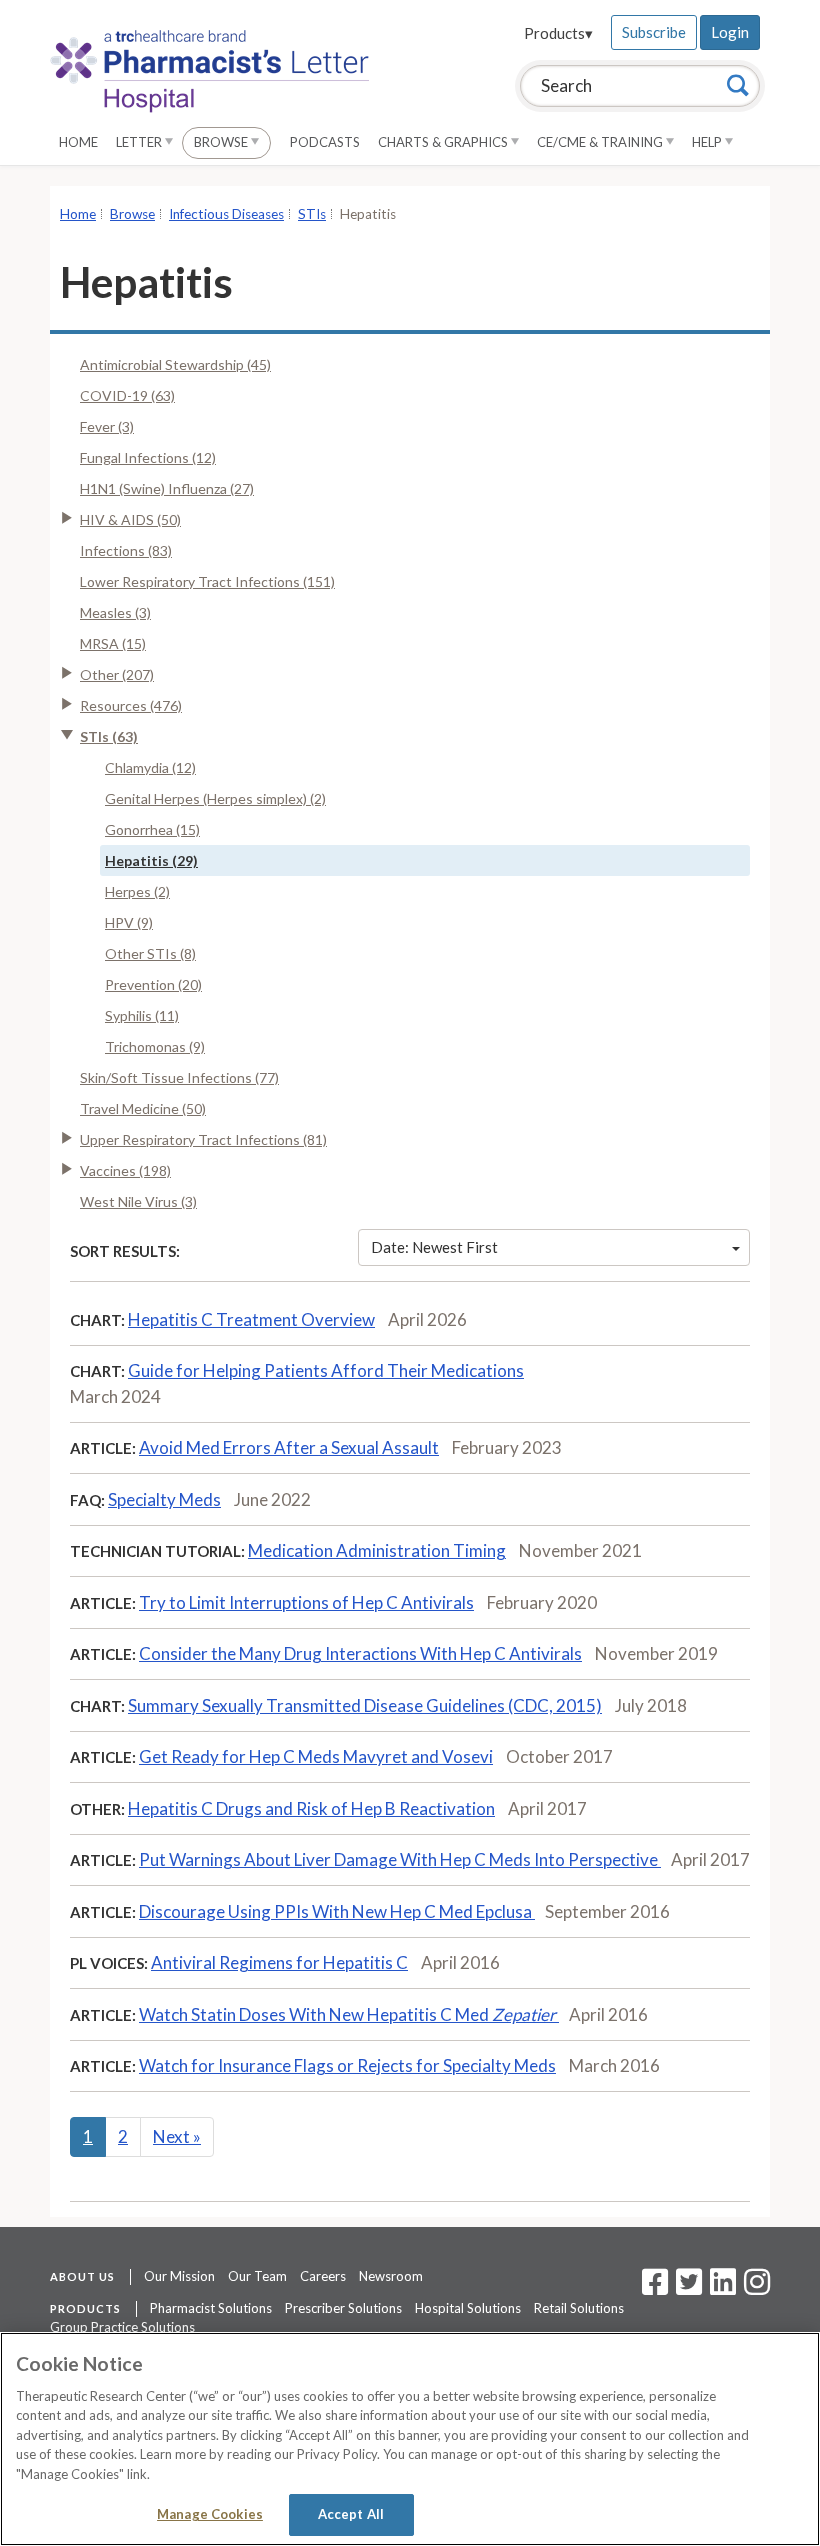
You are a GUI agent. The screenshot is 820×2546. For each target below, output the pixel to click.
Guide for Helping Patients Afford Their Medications (326, 1370)
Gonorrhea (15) (152, 829)
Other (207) (117, 674)
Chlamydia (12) (150, 767)
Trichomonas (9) (155, 1046)
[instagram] (757, 2288)
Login (730, 32)
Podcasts (325, 142)
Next (177, 2136)
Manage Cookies (210, 2514)
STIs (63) (109, 736)
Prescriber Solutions (343, 2308)
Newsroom (391, 2276)
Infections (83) (126, 550)
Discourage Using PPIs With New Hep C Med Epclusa (337, 1911)
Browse (222, 142)
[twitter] (686, 2288)
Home (78, 142)
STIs (312, 214)
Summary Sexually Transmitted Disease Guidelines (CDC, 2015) (365, 1705)
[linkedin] (723, 2288)
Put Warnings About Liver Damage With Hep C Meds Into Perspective (400, 1859)
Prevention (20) (153, 984)
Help (708, 142)
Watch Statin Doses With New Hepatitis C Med (347, 2014)
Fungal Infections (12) (148, 457)
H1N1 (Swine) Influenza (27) (167, 488)
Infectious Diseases (226, 214)
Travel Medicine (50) (143, 1108)
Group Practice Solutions (122, 2327)
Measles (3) (115, 612)
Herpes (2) (137, 891)
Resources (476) (131, 705)
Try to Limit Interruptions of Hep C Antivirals (306, 1602)
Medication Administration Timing (377, 1550)
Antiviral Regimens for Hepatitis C (279, 1962)
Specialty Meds (164, 1499)
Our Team (257, 2276)
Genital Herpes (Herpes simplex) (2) (215, 798)
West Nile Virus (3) (138, 1201)
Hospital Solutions (468, 2308)
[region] (410, 2439)
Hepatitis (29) (151, 860)
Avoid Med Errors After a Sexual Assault (289, 1447)
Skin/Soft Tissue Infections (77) (179, 1077)
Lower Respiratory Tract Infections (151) (207, 581)
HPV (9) (129, 922)
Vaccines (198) (125, 1170)
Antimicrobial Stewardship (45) (175, 364)
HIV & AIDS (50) (130, 519)
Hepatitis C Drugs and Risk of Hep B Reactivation (311, 1808)
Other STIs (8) (150, 953)
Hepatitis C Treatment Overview (251, 1319)
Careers (323, 2276)
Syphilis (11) (142, 1015)
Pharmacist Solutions (211, 2308)
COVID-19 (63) (127, 395)
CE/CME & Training (601, 142)
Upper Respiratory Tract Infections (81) (203, 1139)
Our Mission (179, 2276)
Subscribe (654, 32)
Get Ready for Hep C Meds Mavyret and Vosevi (316, 1756)
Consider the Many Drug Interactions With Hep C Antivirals (360, 1653)
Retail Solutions (579, 2308)
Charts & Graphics (444, 142)
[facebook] (655, 2288)
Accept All (351, 2514)
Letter (140, 142)
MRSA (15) (113, 643)
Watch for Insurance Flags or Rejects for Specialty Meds (347, 2065)
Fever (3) (107, 426)
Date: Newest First (434, 1247)
